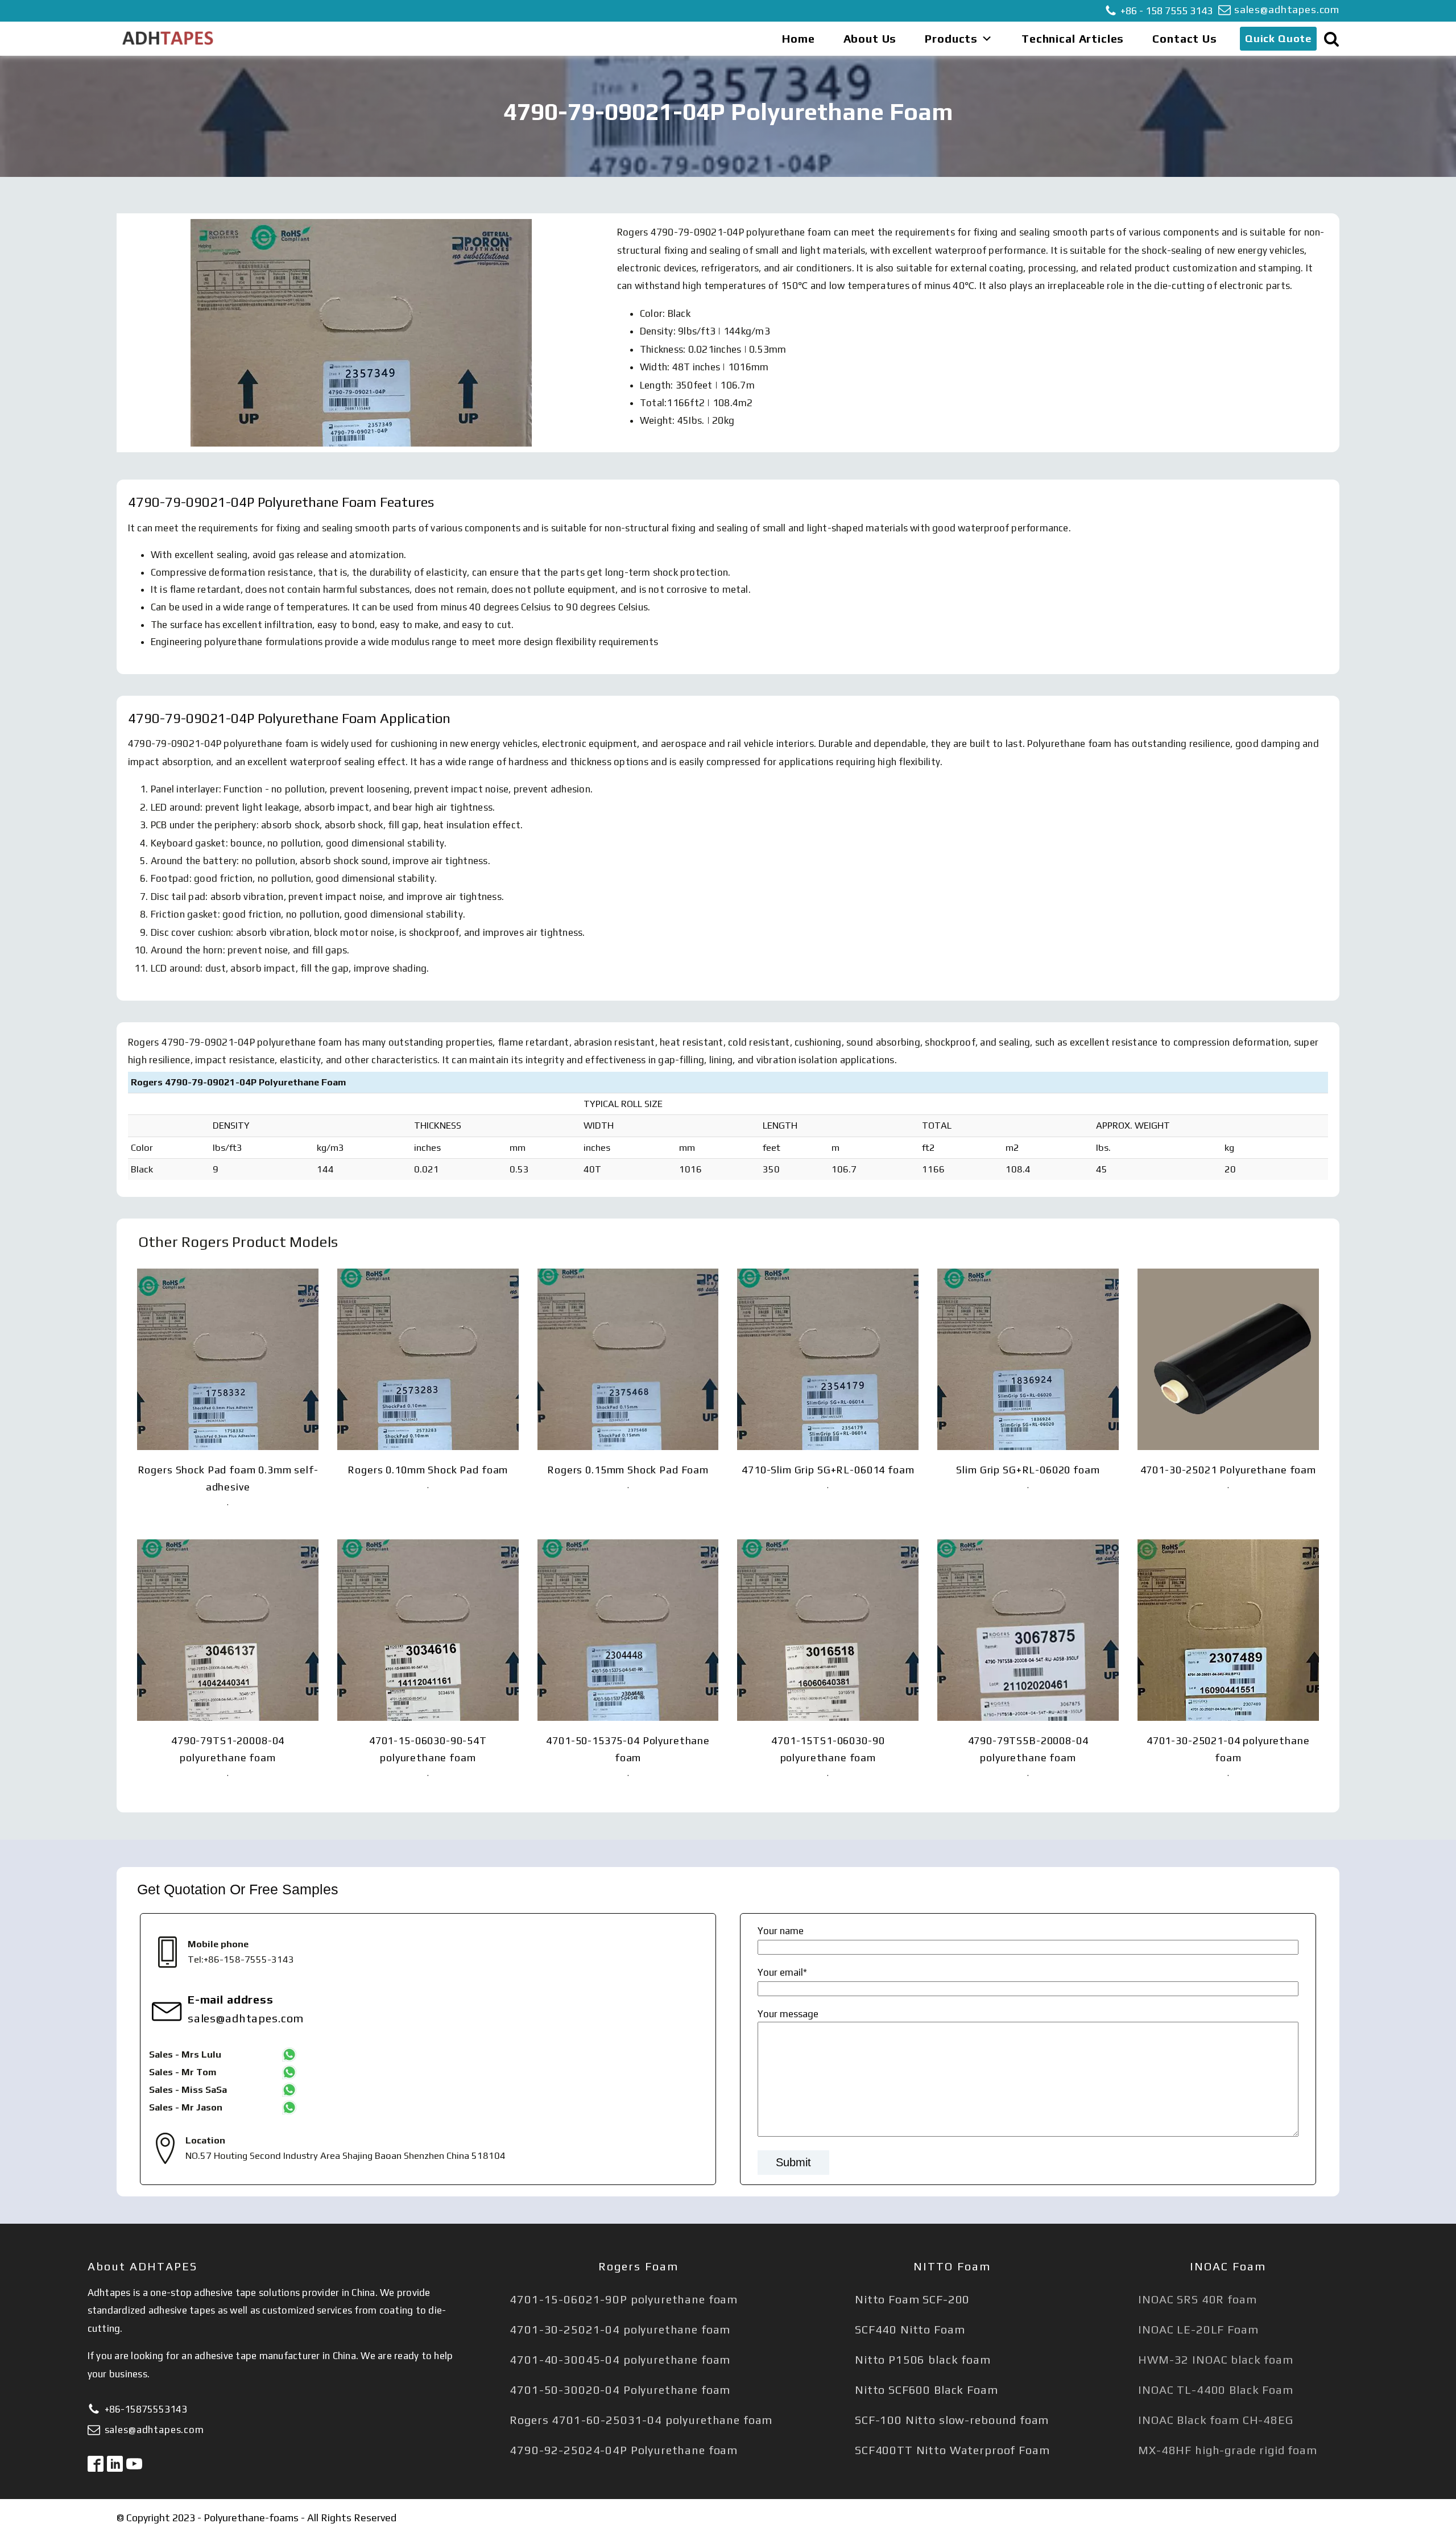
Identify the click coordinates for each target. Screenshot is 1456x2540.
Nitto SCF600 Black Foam (926, 2390)
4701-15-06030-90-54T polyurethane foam (428, 1749)
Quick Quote (1278, 38)
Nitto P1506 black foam (923, 2359)
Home (798, 38)
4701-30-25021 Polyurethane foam (1228, 1470)
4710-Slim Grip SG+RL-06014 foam (828, 1470)
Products (951, 38)
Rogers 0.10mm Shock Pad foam (428, 1470)
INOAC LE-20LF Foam (1198, 2329)
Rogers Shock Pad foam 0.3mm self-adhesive (228, 1478)
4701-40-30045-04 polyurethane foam (620, 2359)
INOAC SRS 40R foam (1197, 2299)
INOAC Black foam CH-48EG (1215, 2420)
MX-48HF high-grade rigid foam (1228, 2450)
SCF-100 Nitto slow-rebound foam (952, 2420)
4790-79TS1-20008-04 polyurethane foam (228, 1749)
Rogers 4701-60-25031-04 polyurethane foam (641, 2420)
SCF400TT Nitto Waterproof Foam (952, 2450)
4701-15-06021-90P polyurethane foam (624, 2299)
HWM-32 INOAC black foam (1216, 2359)
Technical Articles (1073, 38)
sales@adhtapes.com (1287, 9)
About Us (870, 38)
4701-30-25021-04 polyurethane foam (1228, 1749)
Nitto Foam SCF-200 (912, 2299)
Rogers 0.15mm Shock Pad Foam (628, 1470)
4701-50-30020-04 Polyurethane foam (620, 2390)
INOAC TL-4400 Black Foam (1215, 2390)
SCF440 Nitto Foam (910, 2329)
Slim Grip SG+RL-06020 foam (1028, 1470)
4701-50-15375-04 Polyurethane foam (628, 1749)
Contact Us (1185, 38)
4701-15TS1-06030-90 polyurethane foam (828, 1749)
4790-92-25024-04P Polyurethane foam (624, 2450)
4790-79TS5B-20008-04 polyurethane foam (1028, 1749)
